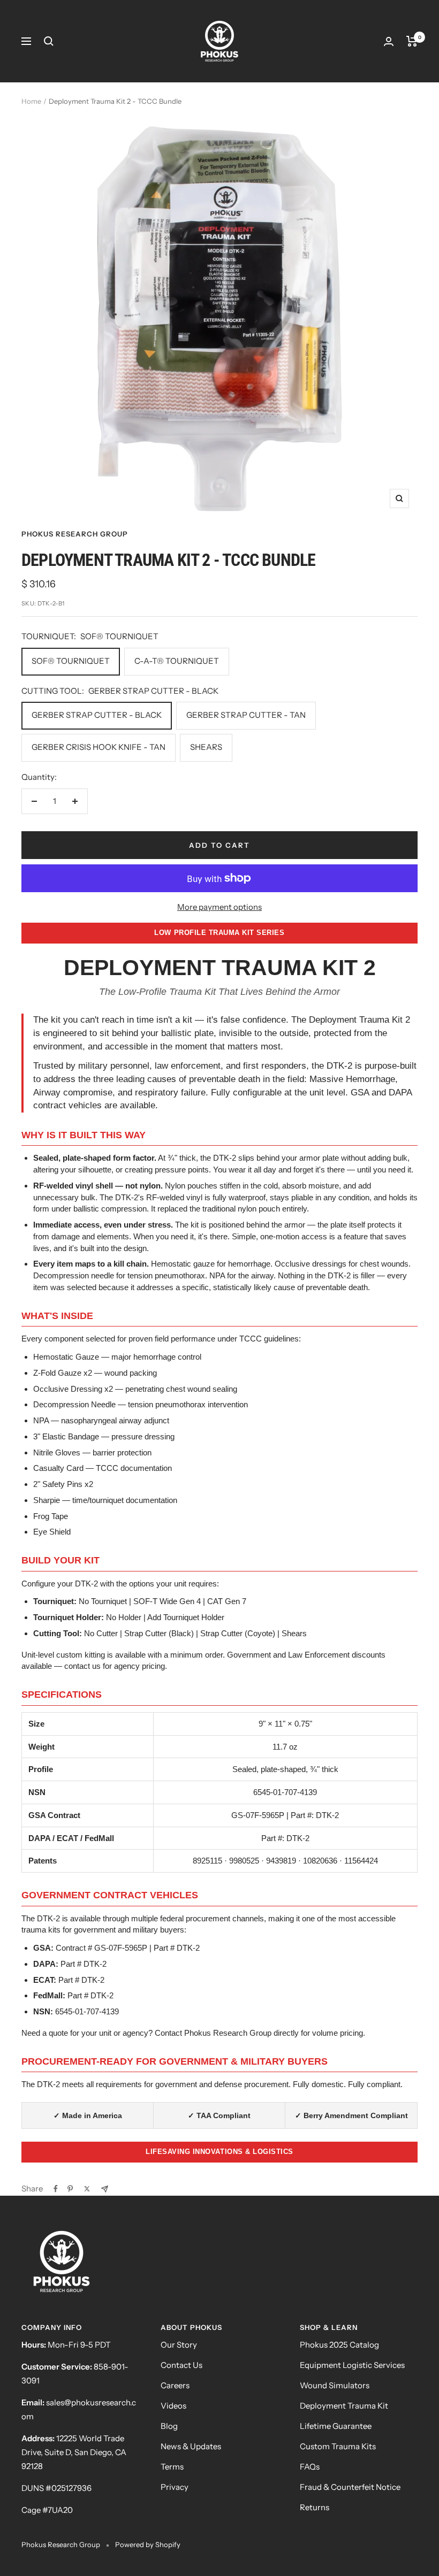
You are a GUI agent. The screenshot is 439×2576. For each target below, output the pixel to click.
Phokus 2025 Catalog (339, 2345)
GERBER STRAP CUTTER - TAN (246, 715)
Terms (172, 2467)
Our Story (179, 2345)
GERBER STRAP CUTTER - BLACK (97, 715)
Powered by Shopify (148, 2544)
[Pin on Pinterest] (70, 2189)
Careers (175, 2385)
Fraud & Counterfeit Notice (350, 2487)
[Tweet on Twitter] (87, 2189)
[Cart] (412, 41)
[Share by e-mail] (105, 2189)
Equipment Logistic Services (352, 2365)
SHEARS (206, 747)
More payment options (219, 907)
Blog (169, 2426)
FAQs (310, 2467)
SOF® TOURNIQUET (71, 661)
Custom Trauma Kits (338, 2446)
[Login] (389, 41)
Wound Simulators (335, 2385)
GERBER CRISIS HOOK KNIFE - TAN (99, 747)
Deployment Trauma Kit (344, 2406)
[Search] (49, 41)
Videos (173, 2406)
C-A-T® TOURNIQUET (177, 661)
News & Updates (191, 2446)
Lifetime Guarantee (336, 2426)
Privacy (175, 2487)
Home (31, 101)
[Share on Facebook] (56, 2189)
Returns (315, 2507)
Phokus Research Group (75, 534)
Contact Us (181, 2365)
